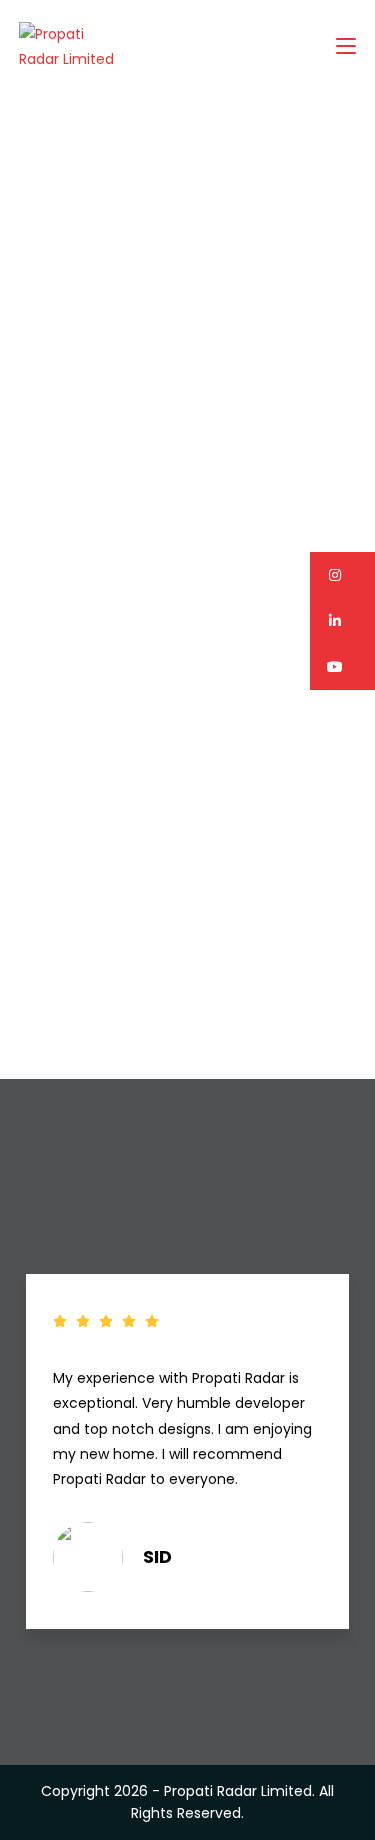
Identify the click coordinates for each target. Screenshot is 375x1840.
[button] (342, 575)
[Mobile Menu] (346, 46)
